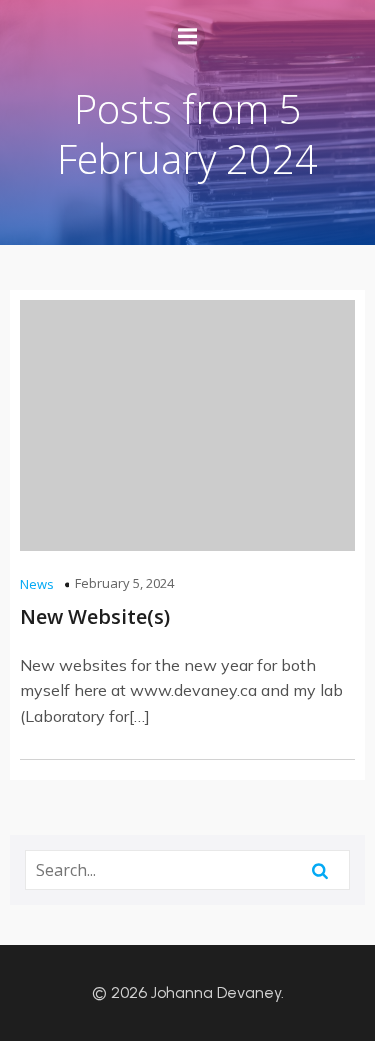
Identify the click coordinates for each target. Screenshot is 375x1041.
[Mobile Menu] (188, 37)
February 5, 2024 (124, 583)
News (37, 584)
